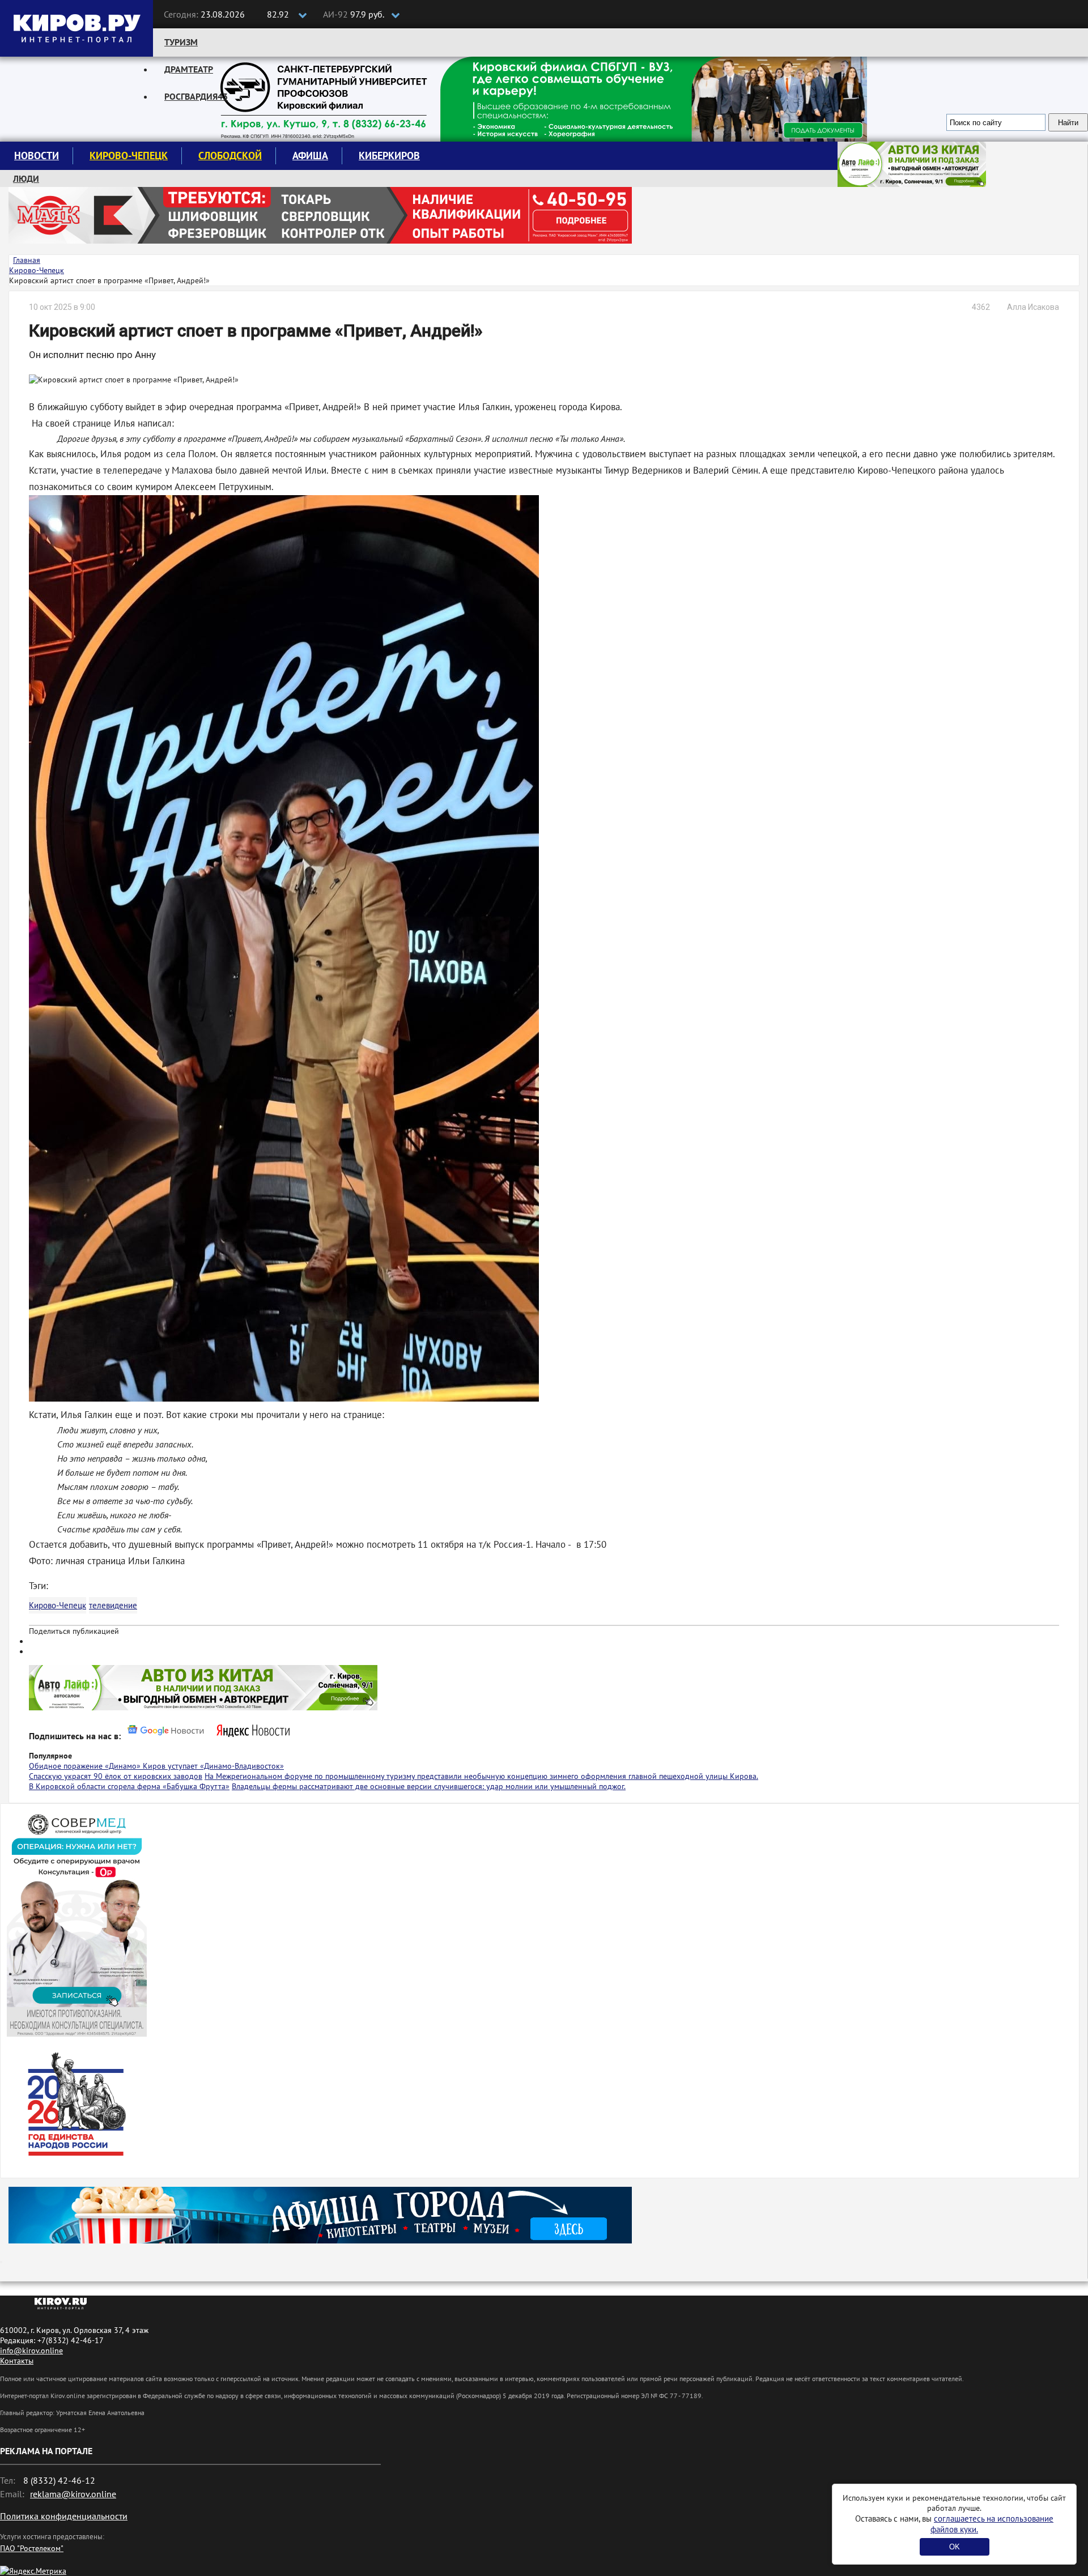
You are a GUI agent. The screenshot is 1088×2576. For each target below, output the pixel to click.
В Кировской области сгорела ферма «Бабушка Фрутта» (129, 1786)
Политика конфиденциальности (64, 2516)
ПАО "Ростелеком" (32, 2548)
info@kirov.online (31, 2351)
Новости (37, 156)
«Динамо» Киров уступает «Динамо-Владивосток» (194, 1766)
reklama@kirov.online (73, 2494)
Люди (26, 178)
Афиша (310, 156)
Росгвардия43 (196, 96)
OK (955, 2547)
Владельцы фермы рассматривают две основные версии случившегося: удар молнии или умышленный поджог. (429, 1786)
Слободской (230, 156)
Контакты (17, 2361)
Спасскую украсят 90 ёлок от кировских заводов (116, 1776)
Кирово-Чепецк (129, 156)
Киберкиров (389, 156)
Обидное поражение (67, 1766)
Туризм (181, 42)
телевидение (113, 1605)
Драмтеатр (189, 69)
